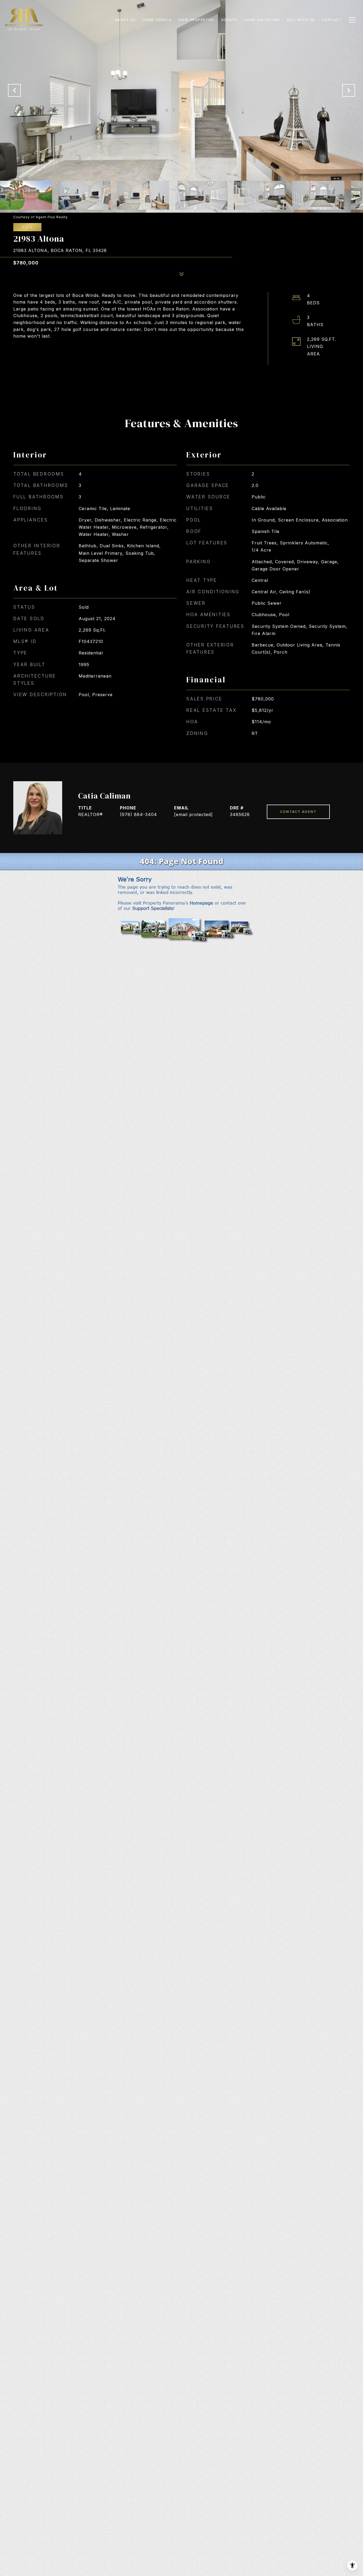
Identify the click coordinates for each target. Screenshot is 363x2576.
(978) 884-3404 (138, 814)
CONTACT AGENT (298, 812)
